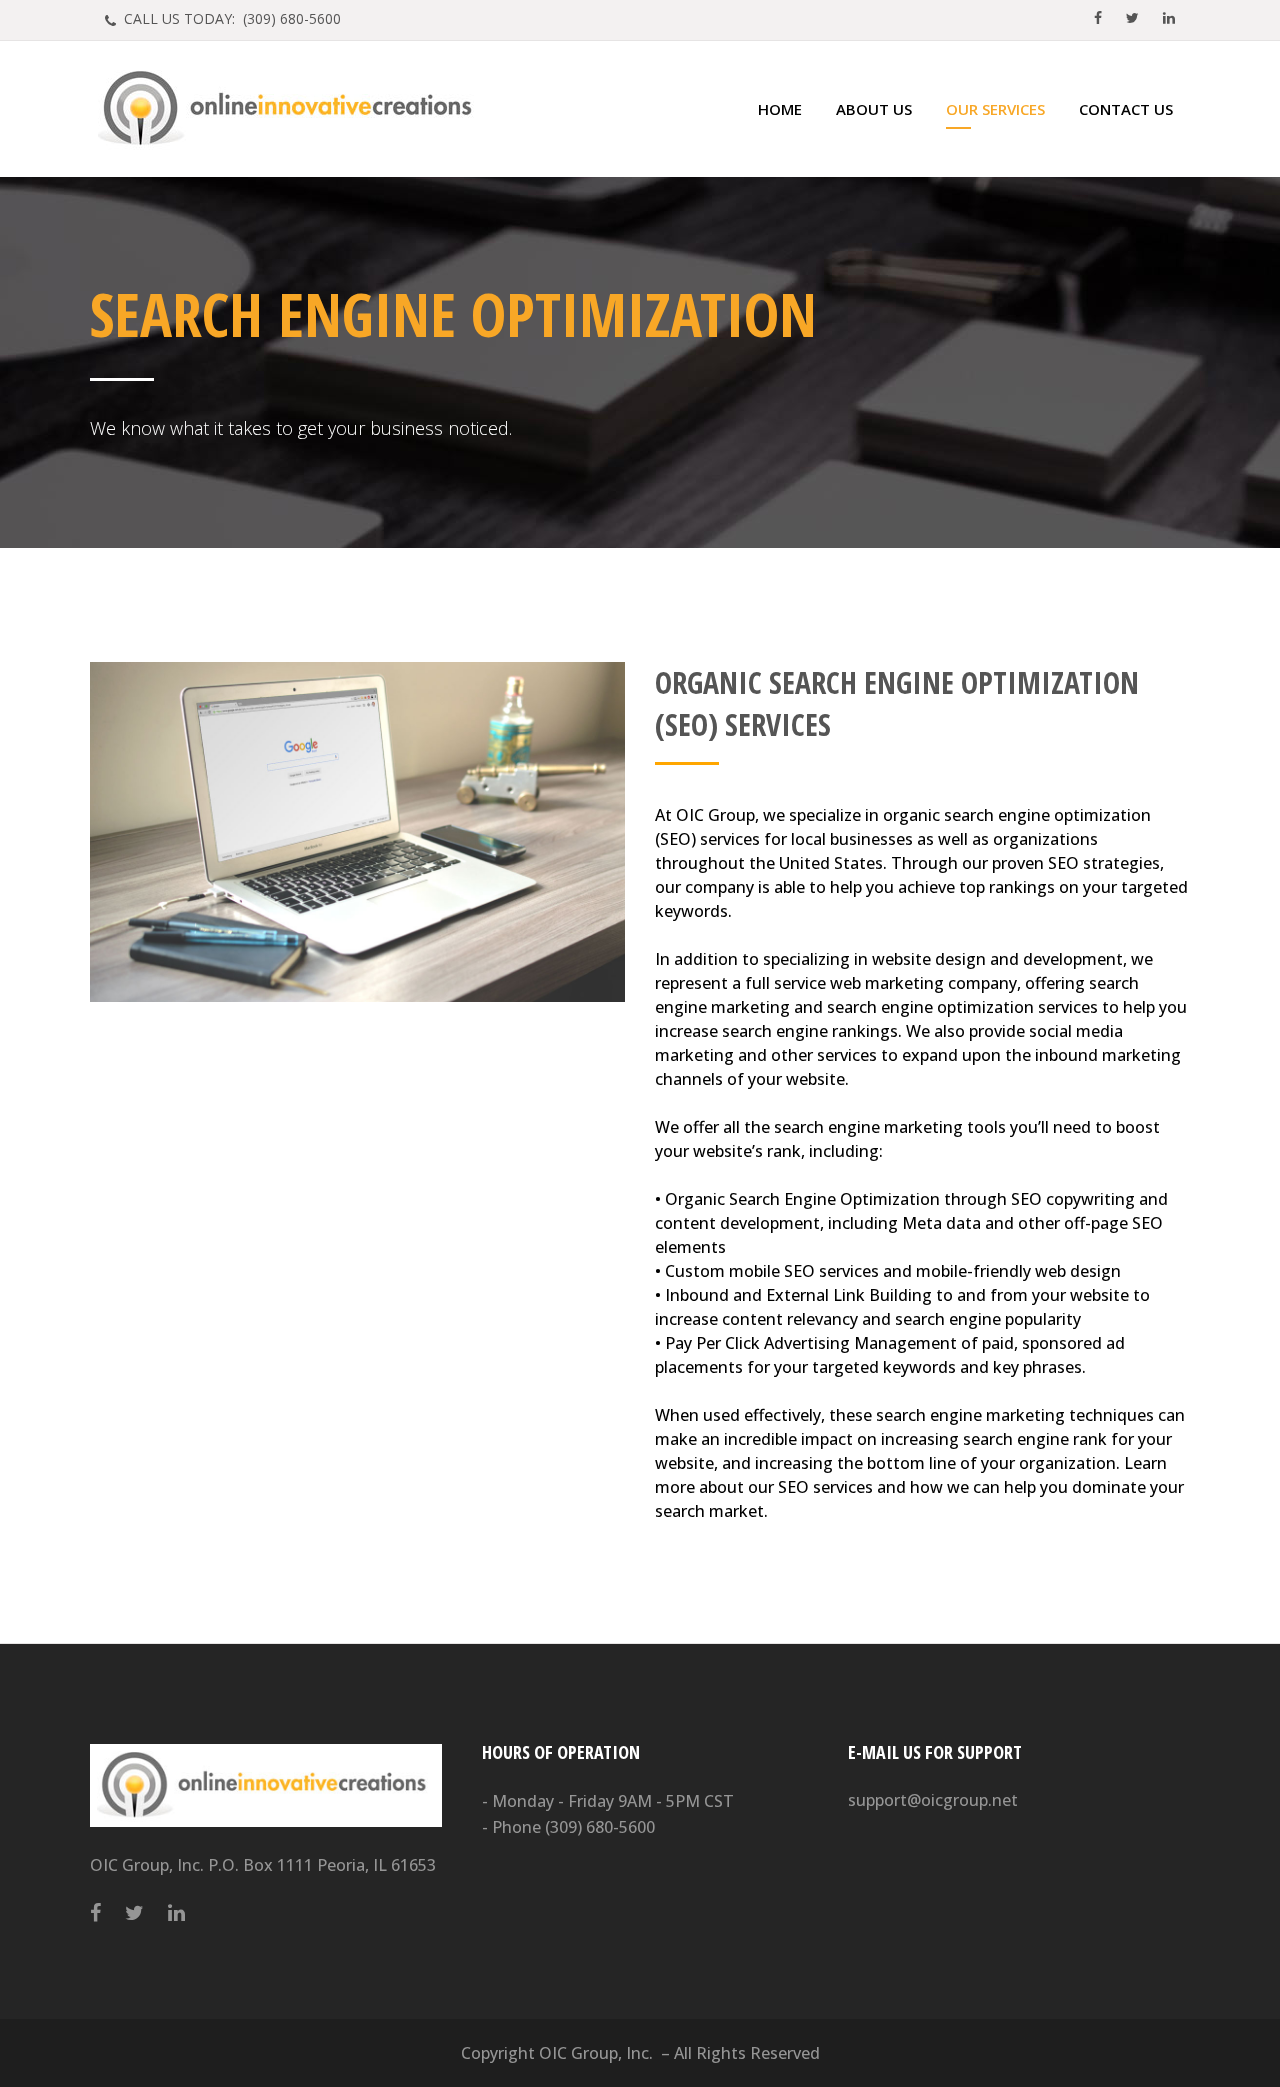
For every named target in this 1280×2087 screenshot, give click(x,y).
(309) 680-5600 (600, 1827)
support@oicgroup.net (933, 1800)
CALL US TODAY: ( (230, 18)
